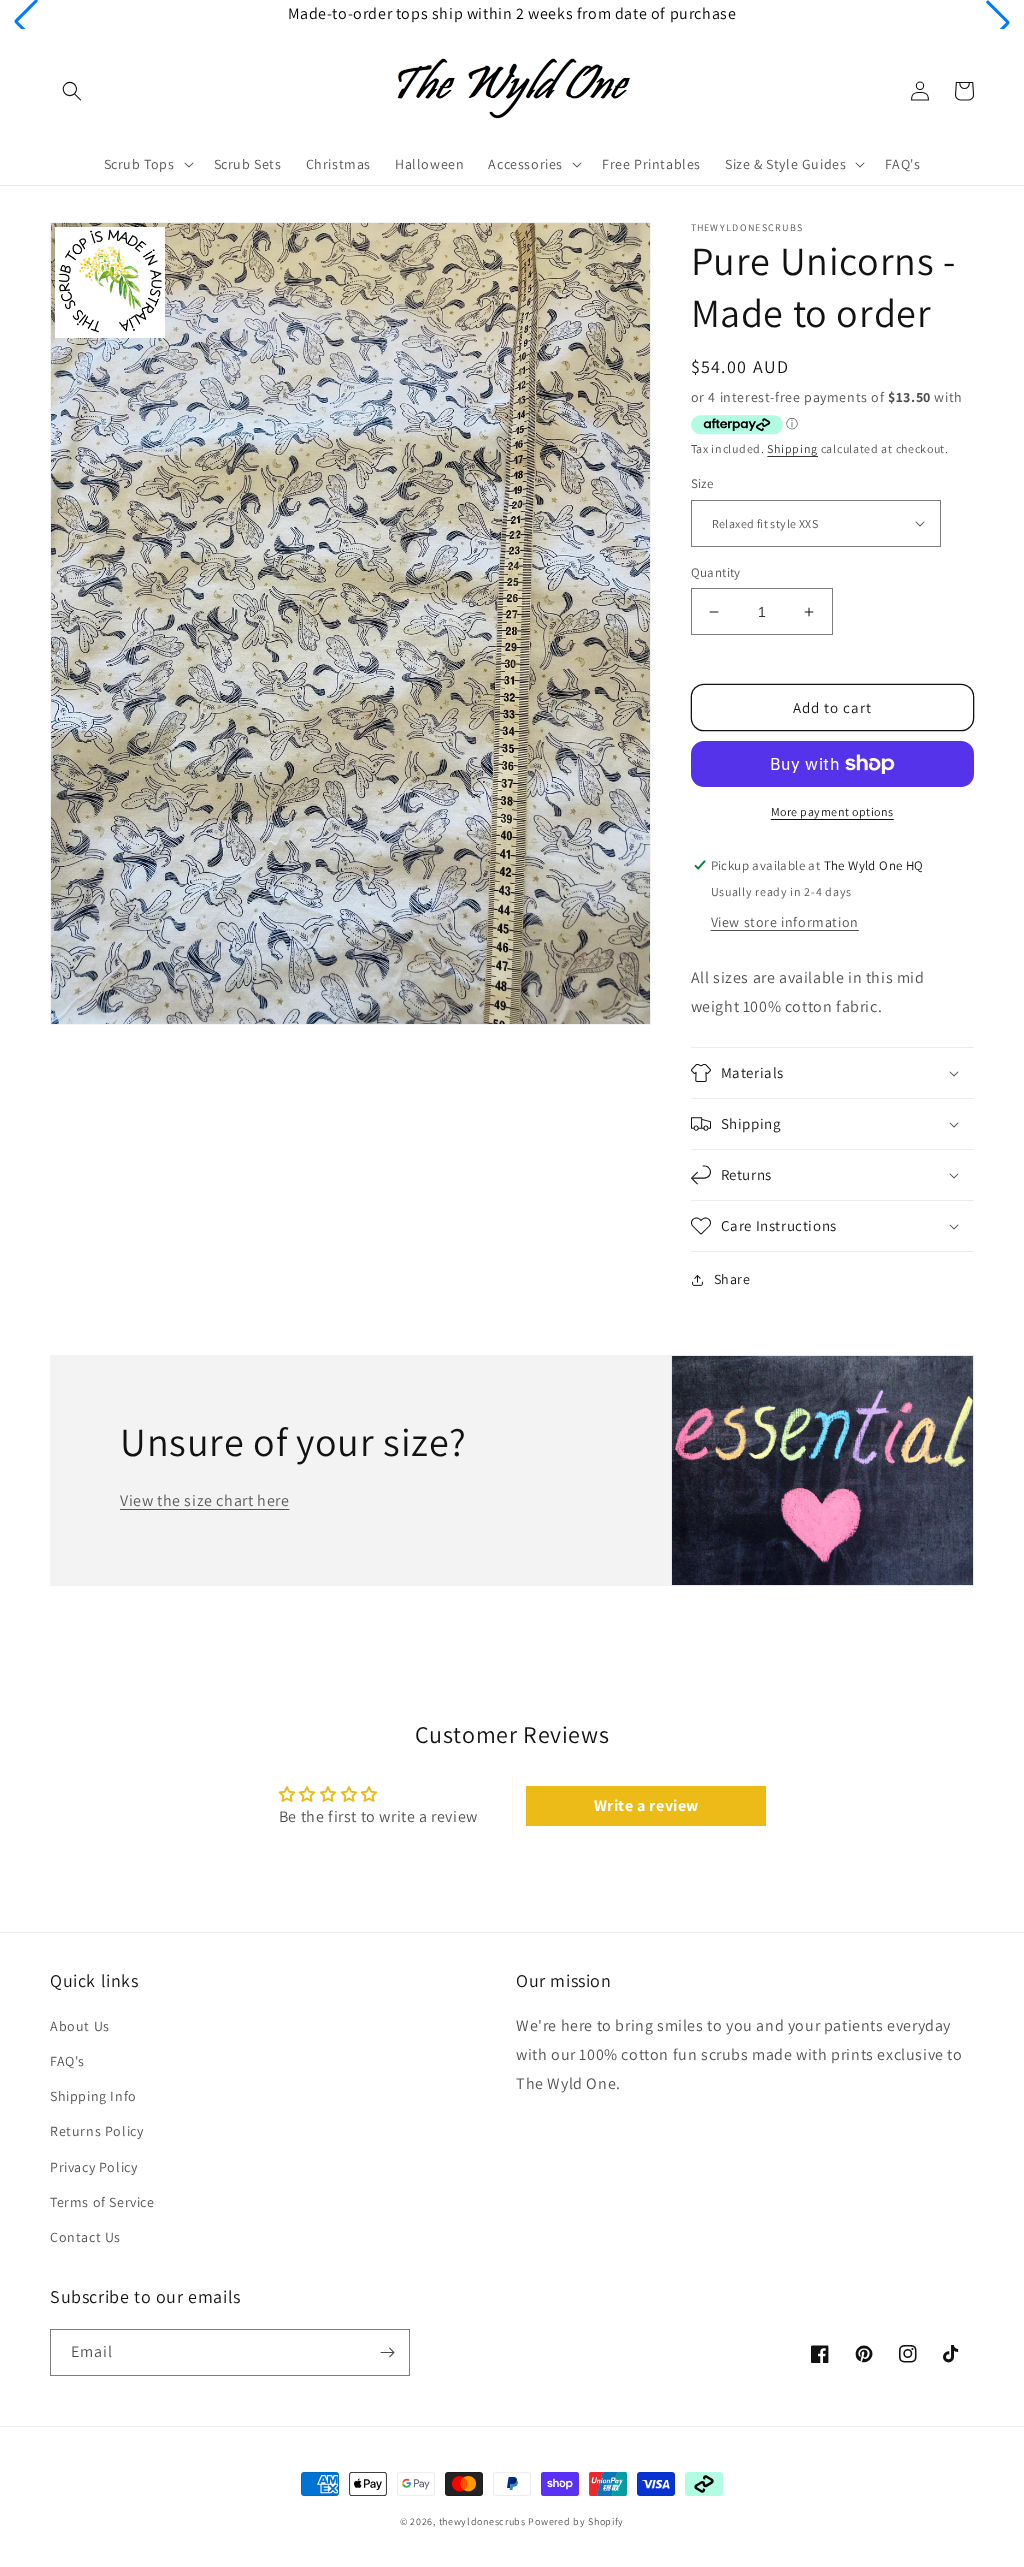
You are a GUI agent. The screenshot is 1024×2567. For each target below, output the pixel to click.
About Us (80, 2026)
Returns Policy (96, 2131)
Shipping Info (93, 2096)
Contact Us (85, 2237)
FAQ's (67, 2061)
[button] (26, 22)
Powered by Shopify (576, 2521)
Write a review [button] (646, 1805)
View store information (785, 922)
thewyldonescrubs (482, 2521)
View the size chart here (204, 1500)
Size (702, 483)
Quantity (716, 572)
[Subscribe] (387, 2352)
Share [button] (732, 1279)
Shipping (792, 448)
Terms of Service (102, 2202)
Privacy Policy (93, 2167)
